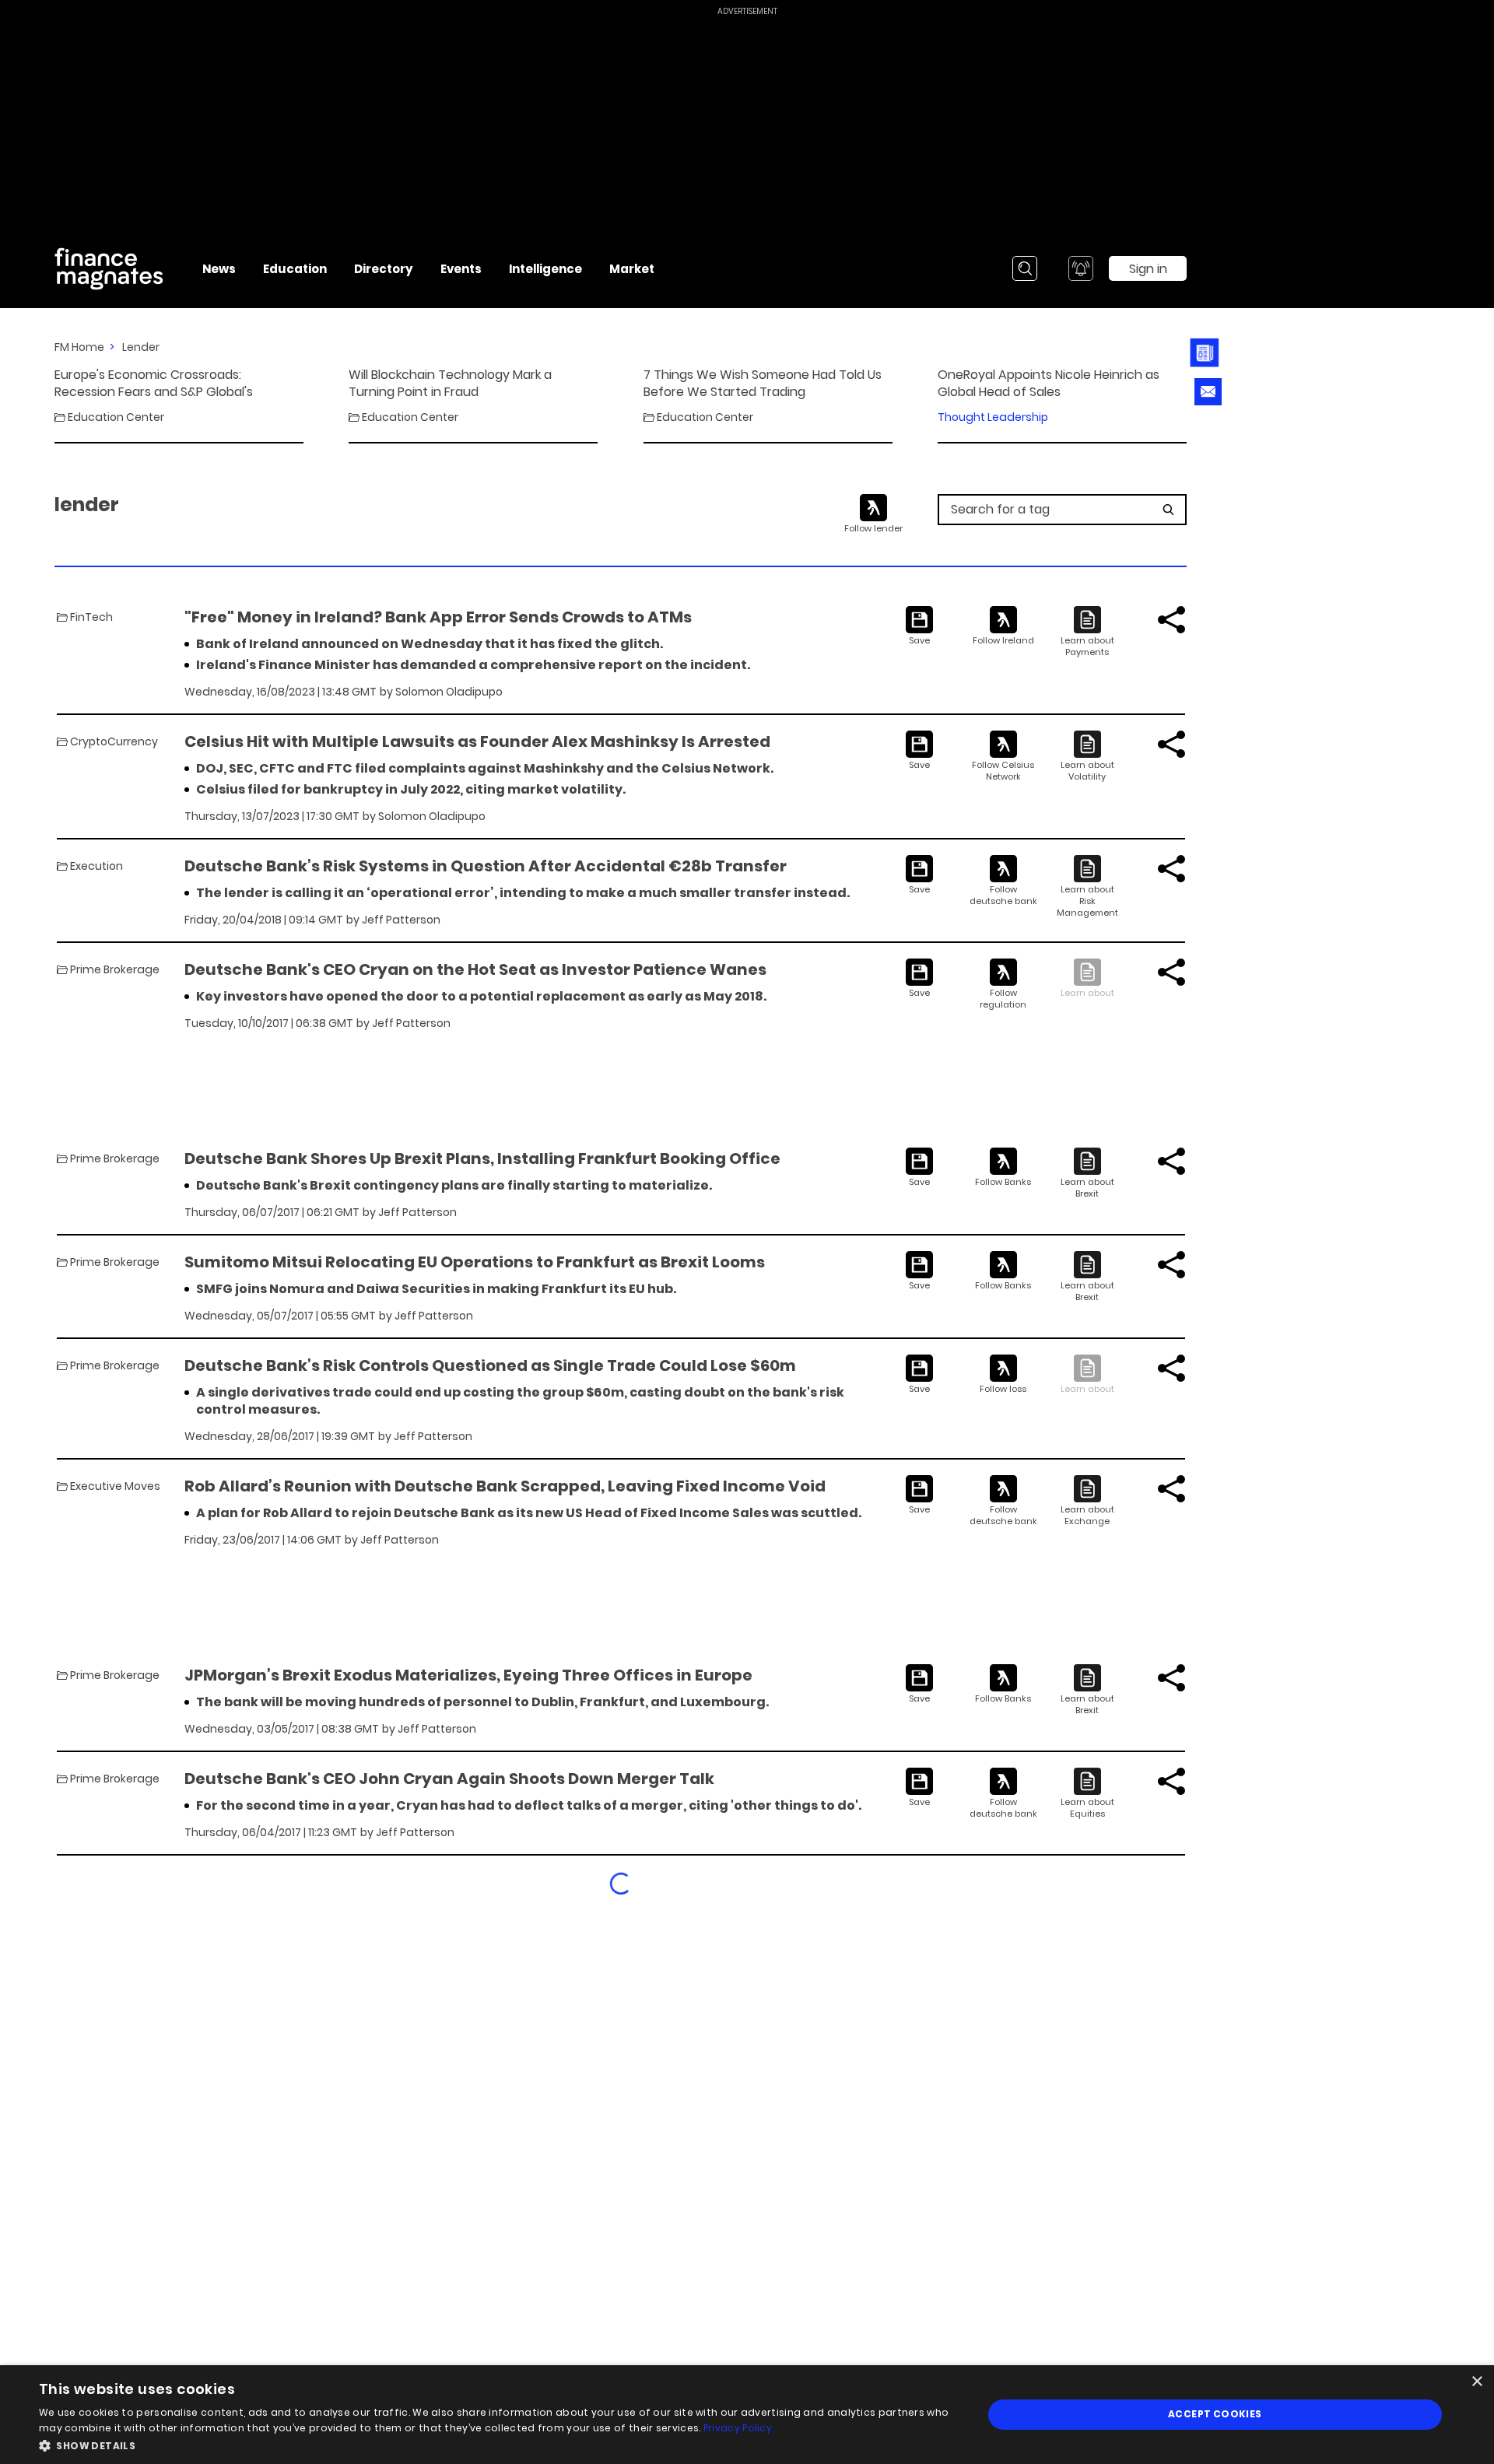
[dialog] (747, 2415)
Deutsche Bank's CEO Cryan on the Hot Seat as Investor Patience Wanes (475, 969)
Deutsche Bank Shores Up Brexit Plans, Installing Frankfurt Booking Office (482, 1158)
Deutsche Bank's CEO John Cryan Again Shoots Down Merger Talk (449, 1779)
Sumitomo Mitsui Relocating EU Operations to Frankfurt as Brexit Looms (475, 1262)
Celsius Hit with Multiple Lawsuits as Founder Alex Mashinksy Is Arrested (477, 741)
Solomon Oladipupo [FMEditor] (449, 692)
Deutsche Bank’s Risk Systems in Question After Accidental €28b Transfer (486, 866)
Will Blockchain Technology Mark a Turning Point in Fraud (450, 384)
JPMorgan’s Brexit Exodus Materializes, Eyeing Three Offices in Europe (468, 1675)
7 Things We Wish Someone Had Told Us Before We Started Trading (763, 384)
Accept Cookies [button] (1215, 2414)
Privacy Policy (738, 2428)
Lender (141, 347)
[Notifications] (1081, 268)
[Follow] (1003, 626)
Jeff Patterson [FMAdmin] (401, 920)
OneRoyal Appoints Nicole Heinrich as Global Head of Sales (1049, 384)
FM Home (79, 347)
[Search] (1025, 268)
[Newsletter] (1208, 353)
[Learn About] (1087, 632)
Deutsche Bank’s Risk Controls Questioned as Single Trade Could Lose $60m (490, 1365)
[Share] (1171, 620)
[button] (497, 2444)
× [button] (1476, 2382)
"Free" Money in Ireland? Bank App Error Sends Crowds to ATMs (438, 617)
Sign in (1148, 269)
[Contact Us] (1208, 392)
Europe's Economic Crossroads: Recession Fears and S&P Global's (154, 384)
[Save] (919, 626)
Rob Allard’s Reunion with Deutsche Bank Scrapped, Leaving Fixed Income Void (505, 1486)
